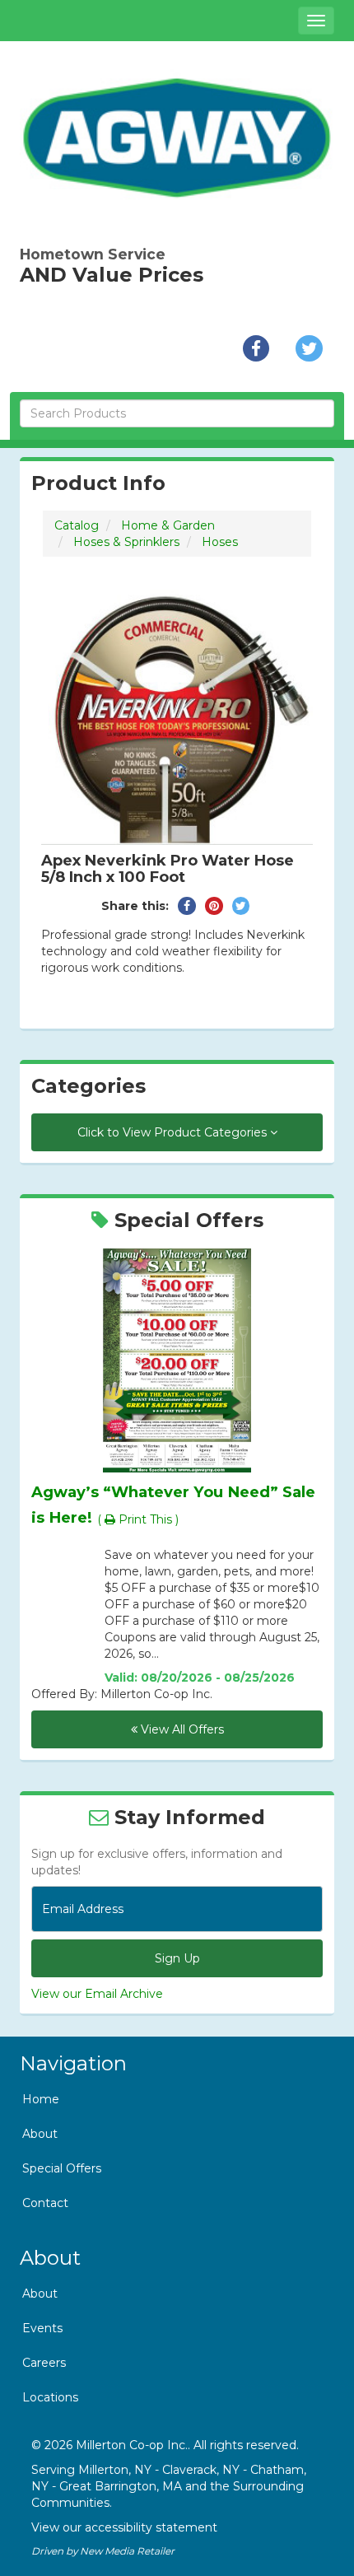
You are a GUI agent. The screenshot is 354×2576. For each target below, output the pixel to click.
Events (42, 2328)
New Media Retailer (127, 2551)
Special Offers (62, 2168)
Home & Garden (168, 525)
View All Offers (181, 1729)
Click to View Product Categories (174, 1132)
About (40, 2134)
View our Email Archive (97, 1994)
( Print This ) (138, 1519)
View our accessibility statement (124, 2527)
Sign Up (177, 1958)
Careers (44, 2363)
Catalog (77, 525)
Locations (50, 2397)
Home (41, 2099)
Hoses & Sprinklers (126, 542)
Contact (45, 2203)
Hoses (220, 542)
